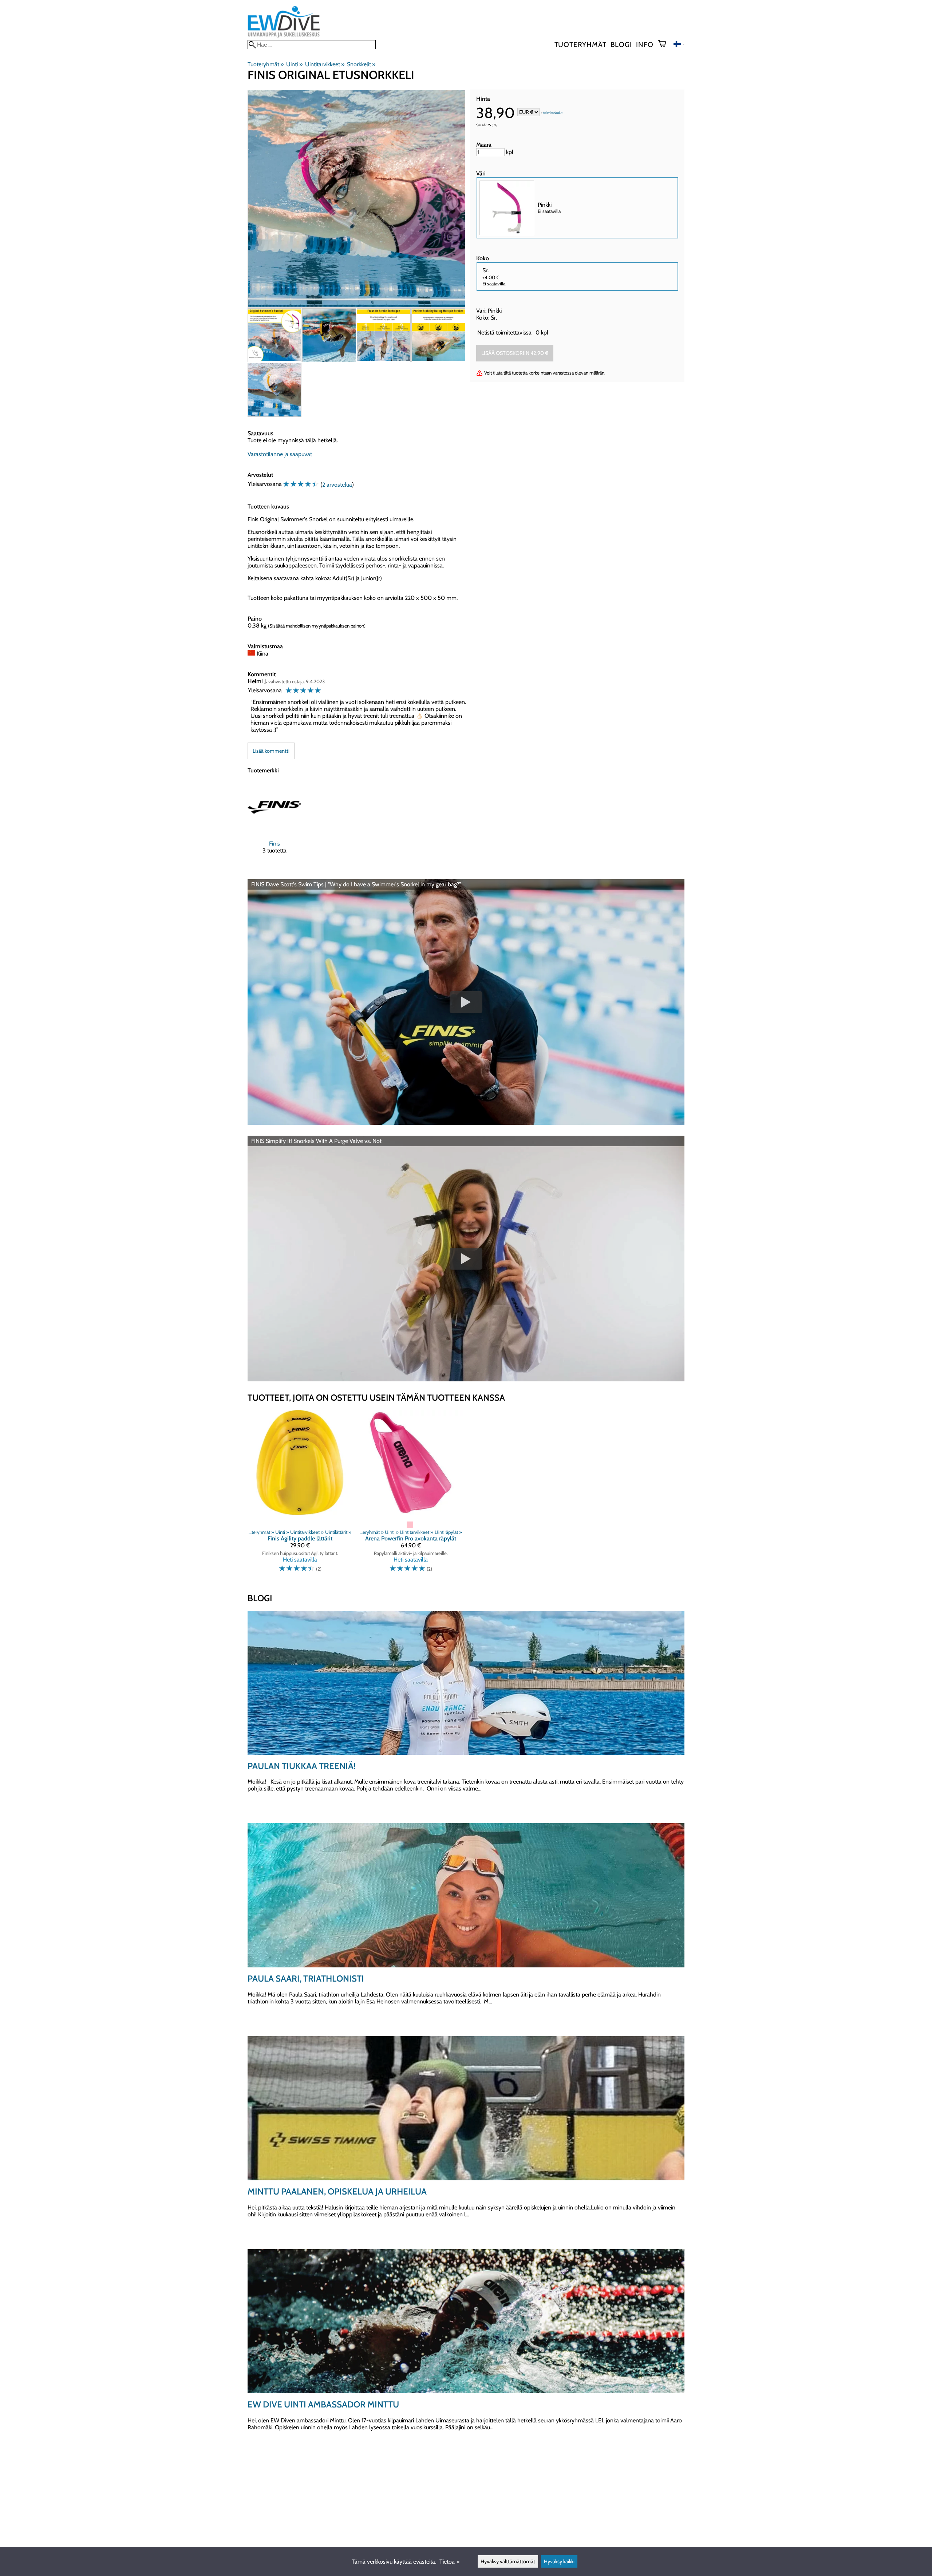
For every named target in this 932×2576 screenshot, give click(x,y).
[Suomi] (679, 45)
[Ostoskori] (665, 44)
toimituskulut (553, 113)
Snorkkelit (361, 64)
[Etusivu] (284, 37)
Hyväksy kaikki (559, 2561)
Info (645, 44)
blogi (621, 44)
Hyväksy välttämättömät (508, 2561)
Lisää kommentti (271, 751)
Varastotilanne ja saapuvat (280, 454)
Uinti (294, 64)
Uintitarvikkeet (325, 64)
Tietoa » (449, 2562)
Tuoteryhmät (580, 44)
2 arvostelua (337, 485)
